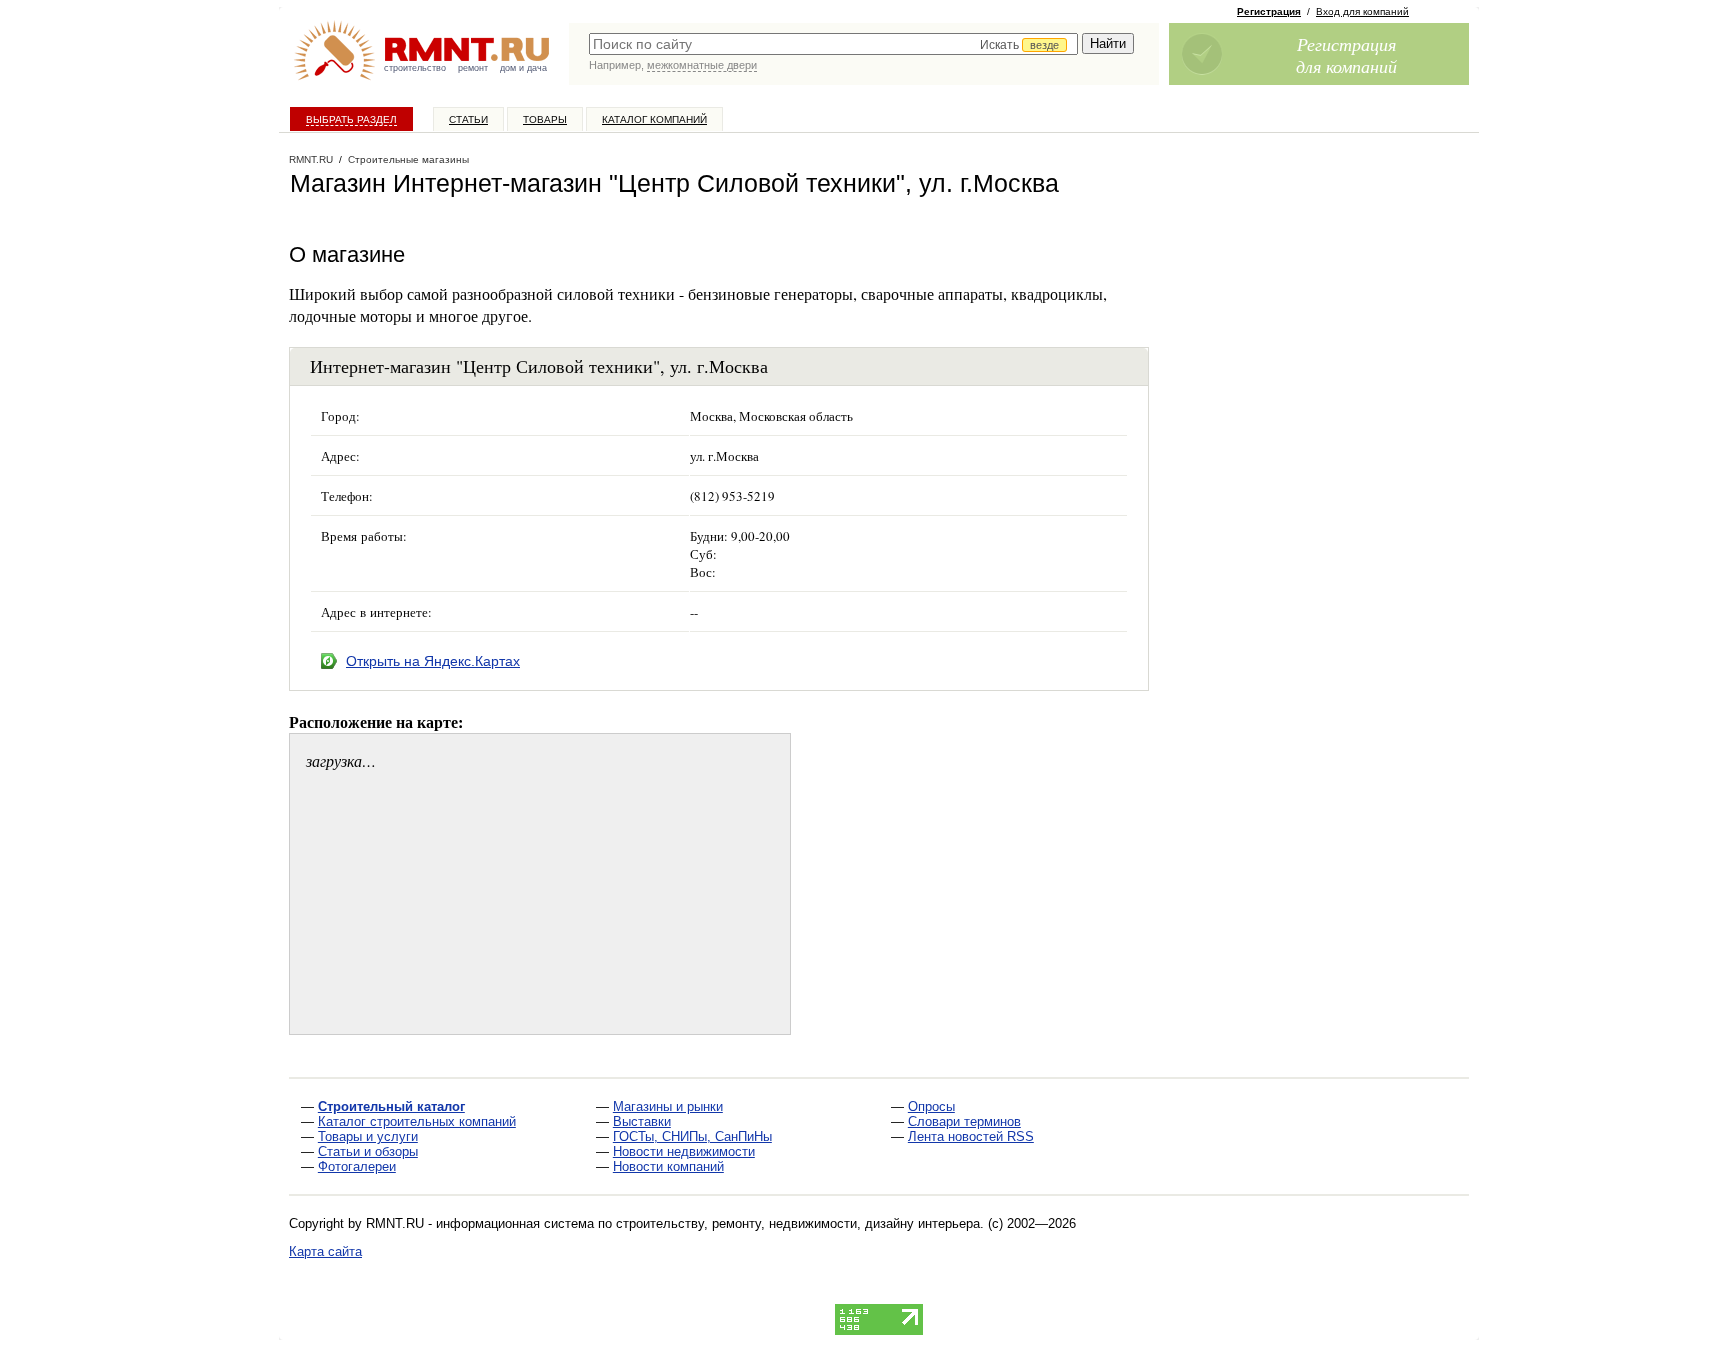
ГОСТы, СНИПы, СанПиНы (692, 1136)
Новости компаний (668, 1166)
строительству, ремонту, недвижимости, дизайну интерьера (798, 1223)
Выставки (642, 1121)
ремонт (473, 68)
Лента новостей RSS (971, 1136)
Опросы (931, 1106)
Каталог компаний (654, 119)
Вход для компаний (1362, 11)
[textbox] (833, 44)
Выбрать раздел (351, 119)
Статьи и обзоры (368, 1151)
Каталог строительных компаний (417, 1121)
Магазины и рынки (668, 1106)
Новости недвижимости (684, 1151)
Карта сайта (325, 1251)
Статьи (468, 119)
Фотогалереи (357, 1166)
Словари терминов (964, 1121)
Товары (545, 119)
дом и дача (523, 68)
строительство (415, 68)
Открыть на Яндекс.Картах (433, 661)
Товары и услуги (368, 1136)
